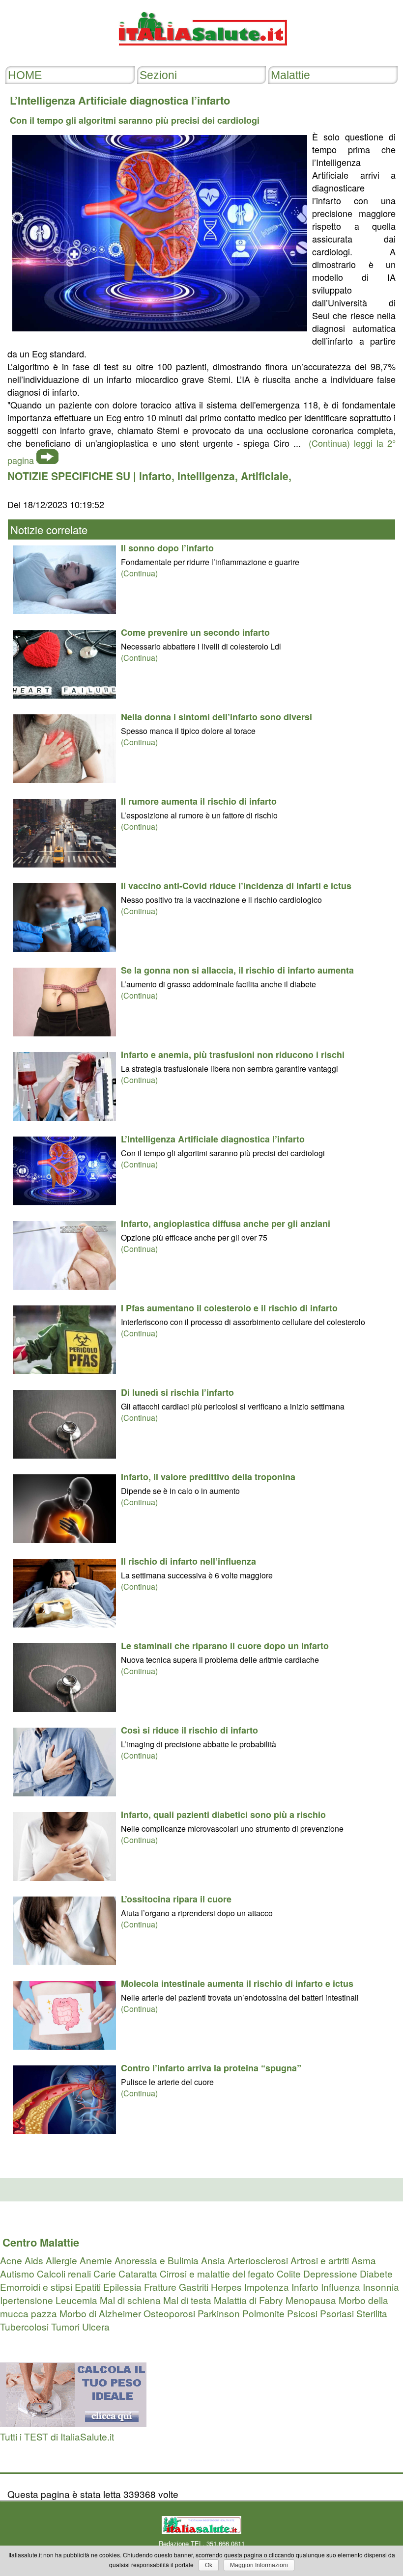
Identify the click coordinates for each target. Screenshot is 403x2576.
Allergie (61, 2260)
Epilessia (122, 2287)
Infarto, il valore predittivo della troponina (208, 1477)
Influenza (341, 2287)
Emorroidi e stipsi (36, 2287)
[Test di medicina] (73, 2423)
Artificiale (265, 476)
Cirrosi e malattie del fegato (217, 2273)
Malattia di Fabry (248, 2300)
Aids (34, 2260)
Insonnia (381, 2287)
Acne (11, 2260)
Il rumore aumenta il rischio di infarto (199, 801)
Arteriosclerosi (258, 2260)
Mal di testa (187, 2300)
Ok (209, 2565)
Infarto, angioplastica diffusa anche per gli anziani (226, 1223)
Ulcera (96, 2326)
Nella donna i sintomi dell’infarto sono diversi (216, 717)
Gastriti (194, 2287)
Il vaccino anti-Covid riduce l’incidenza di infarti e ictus (236, 886)
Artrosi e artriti (320, 2260)
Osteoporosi (169, 2313)
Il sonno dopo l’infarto (167, 548)
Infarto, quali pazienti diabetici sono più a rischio (223, 1815)
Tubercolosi (24, 2326)
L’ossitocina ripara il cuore (176, 1899)
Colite (289, 2273)
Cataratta (138, 2273)
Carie (105, 2273)
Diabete (376, 2273)
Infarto (305, 2287)
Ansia (213, 2260)
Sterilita (372, 2313)
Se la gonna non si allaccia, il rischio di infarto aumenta (237, 970)
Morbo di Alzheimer (100, 2313)
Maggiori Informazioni (259, 2565)
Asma (364, 2260)
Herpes (226, 2287)
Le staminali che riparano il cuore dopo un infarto (225, 1646)
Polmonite (263, 2313)
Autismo (17, 2273)
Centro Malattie (41, 2242)
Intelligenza (206, 476)
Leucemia (76, 2300)
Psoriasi (337, 2313)
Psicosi (302, 2313)
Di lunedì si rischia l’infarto (177, 1392)
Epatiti (88, 2287)
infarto (155, 476)
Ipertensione (27, 2300)
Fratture (160, 2287)
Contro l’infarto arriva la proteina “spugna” (211, 2068)
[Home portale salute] (201, 55)
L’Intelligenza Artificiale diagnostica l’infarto (213, 1139)
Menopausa (311, 2300)
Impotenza (267, 2287)
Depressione (330, 2273)
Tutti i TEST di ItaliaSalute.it (57, 2436)
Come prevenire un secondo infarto (195, 632)
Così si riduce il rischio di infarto (189, 1730)
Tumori (65, 2326)
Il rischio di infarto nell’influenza (188, 1561)
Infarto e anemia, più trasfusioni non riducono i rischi (233, 1055)
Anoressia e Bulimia (157, 2260)
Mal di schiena (130, 2300)
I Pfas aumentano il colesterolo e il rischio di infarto (229, 1308)
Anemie (96, 2260)
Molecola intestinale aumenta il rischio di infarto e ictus (237, 1983)
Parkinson (219, 2313)
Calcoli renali (64, 2273)
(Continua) (139, 573)
